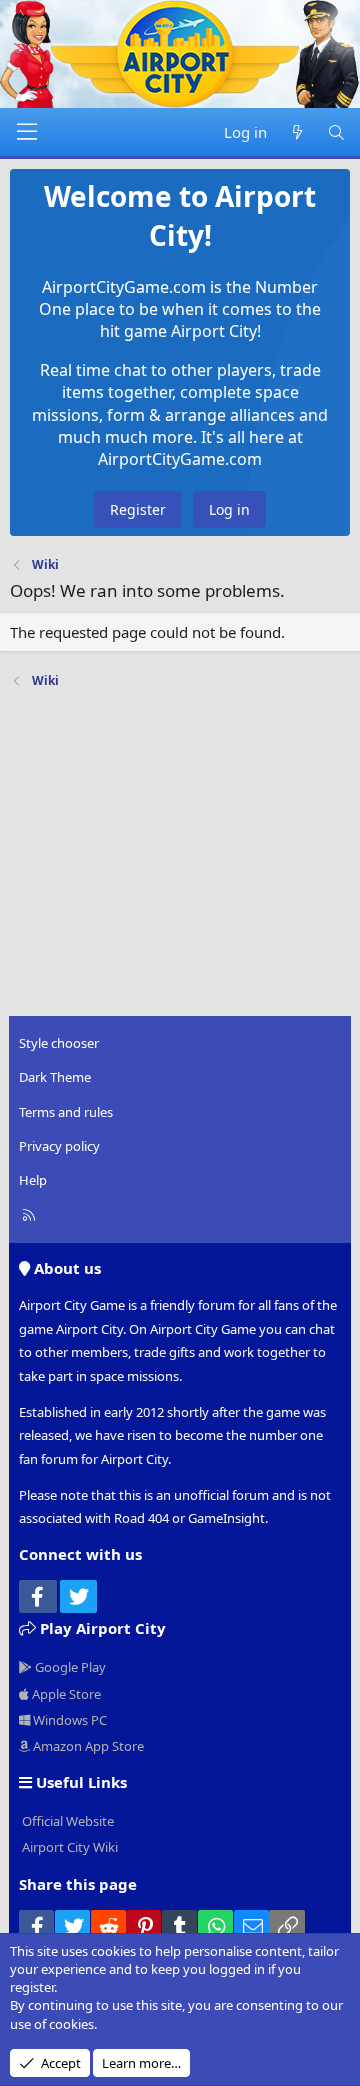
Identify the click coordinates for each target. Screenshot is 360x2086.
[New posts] (296, 132)
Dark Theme (55, 1077)
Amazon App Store (87, 1746)
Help (33, 1180)
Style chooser (59, 1043)
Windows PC (68, 1720)
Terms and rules (66, 1112)
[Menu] (27, 132)
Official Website (66, 1821)
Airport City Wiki (68, 1847)
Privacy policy (59, 1146)
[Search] (336, 132)
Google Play (69, 1667)
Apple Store (65, 1694)
